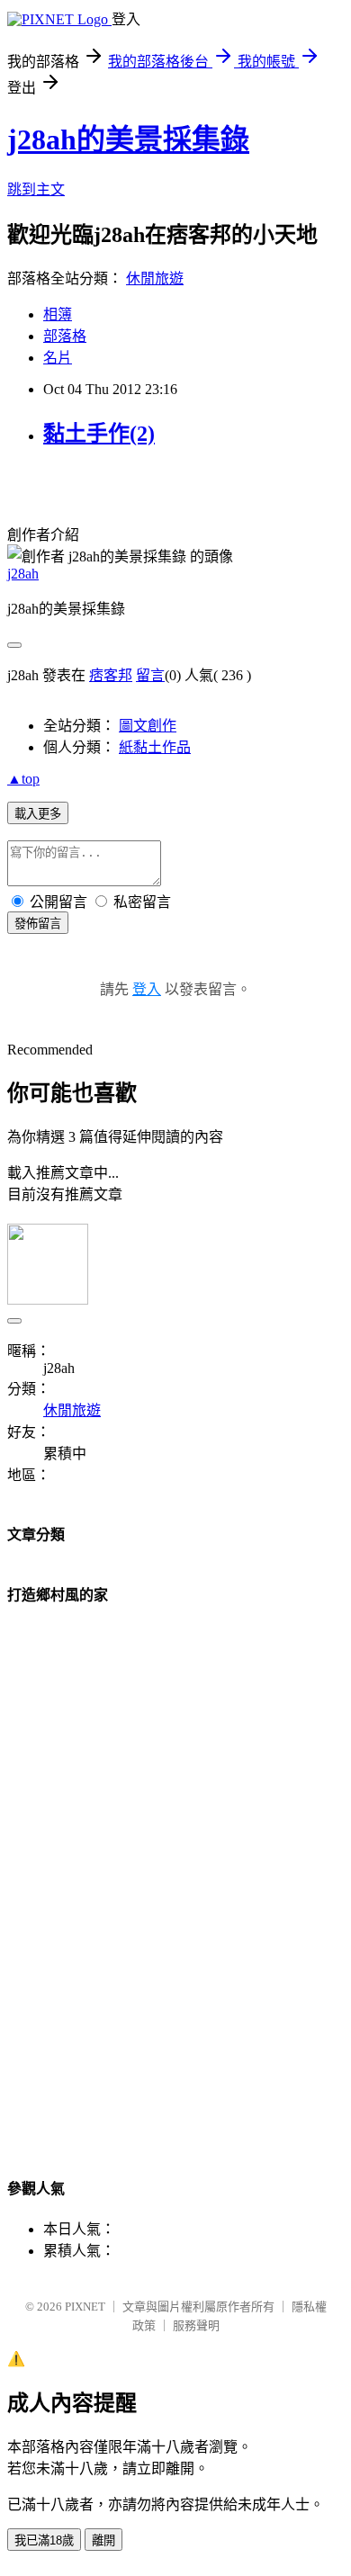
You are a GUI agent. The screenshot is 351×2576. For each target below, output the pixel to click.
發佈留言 (38, 924)
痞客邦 (111, 675)
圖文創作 (148, 726)
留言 (150, 675)
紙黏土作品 (155, 747)
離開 (103, 2540)
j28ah (23, 574)
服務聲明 (196, 2325)
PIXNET (85, 2307)
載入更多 (38, 814)
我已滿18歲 (44, 2540)
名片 (58, 358)
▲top (23, 779)
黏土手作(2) (99, 434)
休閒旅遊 (155, 278)
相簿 (58, 314)
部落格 (65, 336)
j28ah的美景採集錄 (128, 139)
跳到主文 (36, 189)
